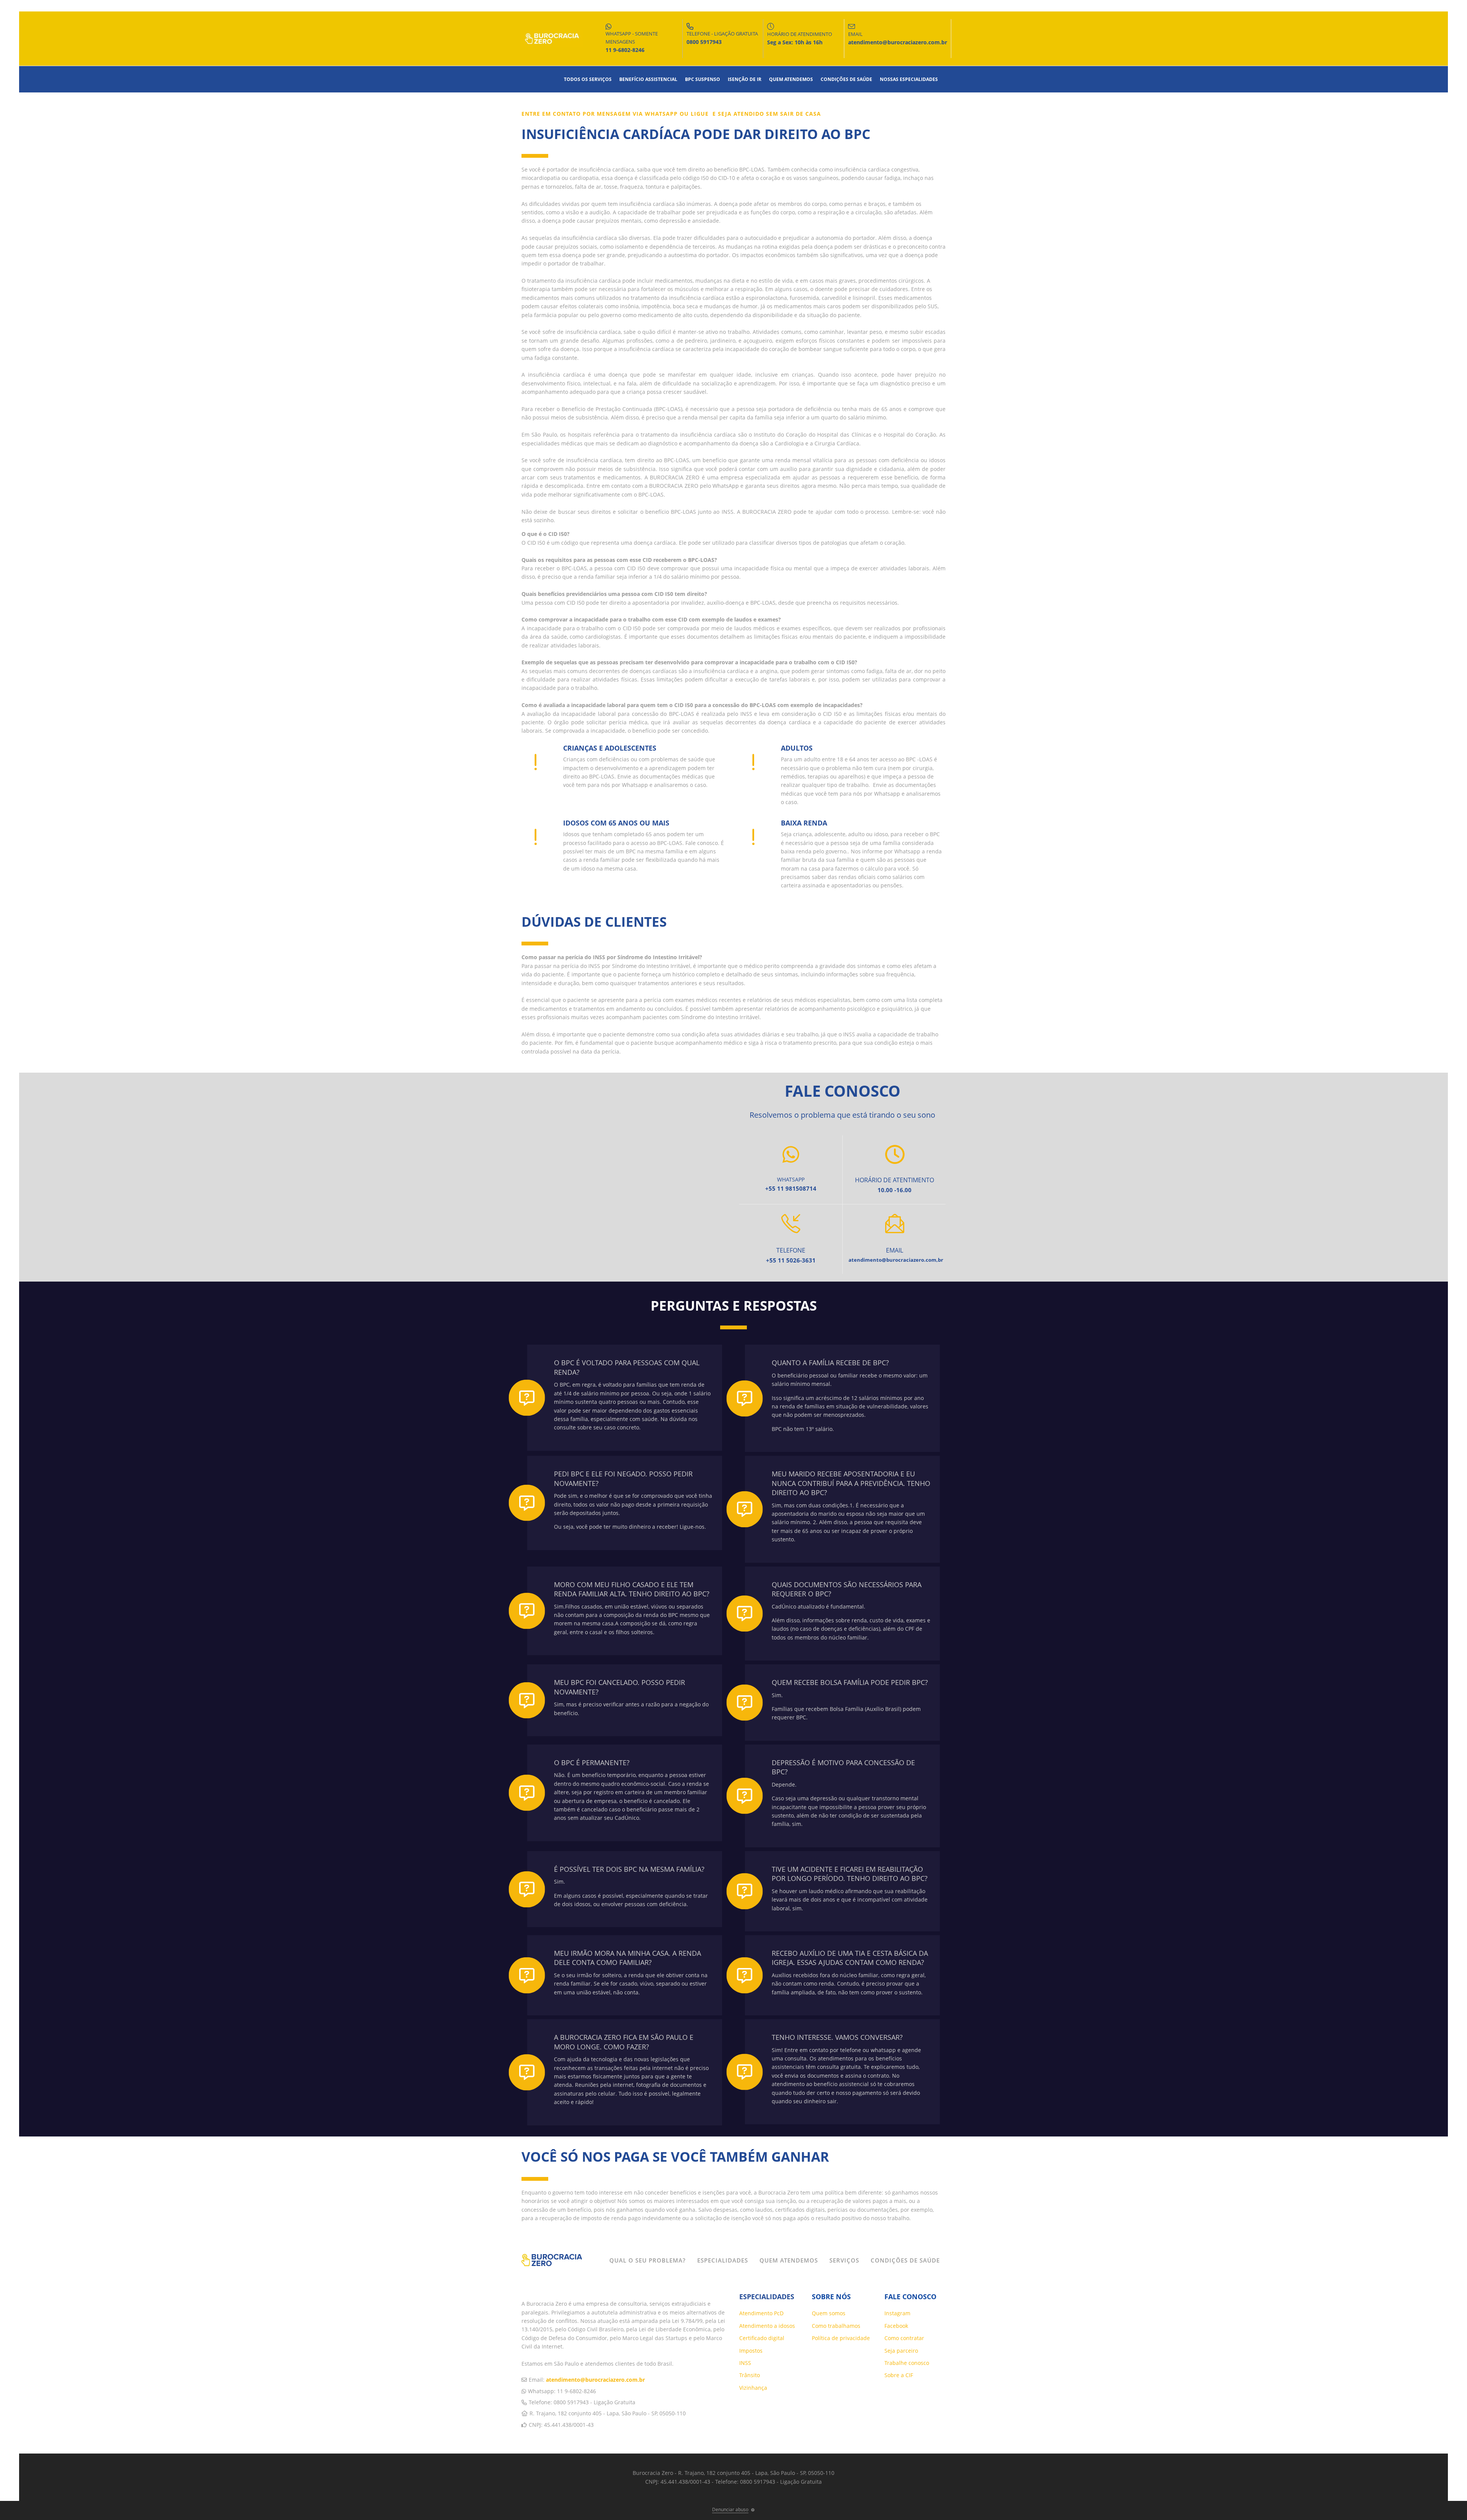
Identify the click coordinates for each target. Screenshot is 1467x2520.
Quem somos (829, 2313)
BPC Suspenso (703, 79)
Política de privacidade (841, 2338)
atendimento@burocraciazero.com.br (595, 2380)
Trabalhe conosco (907, 2363)
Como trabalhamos (836, 2326)
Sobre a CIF (899, 2375)
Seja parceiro (901, 2351)
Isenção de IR (745, 79)
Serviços (844, 2260)
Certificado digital (762, 2338)
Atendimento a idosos (767, 2326)
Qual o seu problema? (648, 2260)
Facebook (896, 2326)
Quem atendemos (791, 79)
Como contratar (904, 2338)
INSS (745, 2363)
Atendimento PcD (761, 2313)
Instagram (897, 2313)
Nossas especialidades (909, 79)
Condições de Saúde (846, 79)
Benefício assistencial (648, 79)
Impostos (751, 2351)
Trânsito (750, 2375)
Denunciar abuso (730, 2509)
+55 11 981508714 (791, 1188)
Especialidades (723, 2260)
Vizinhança (753, 2388)
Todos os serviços (588, 79)
